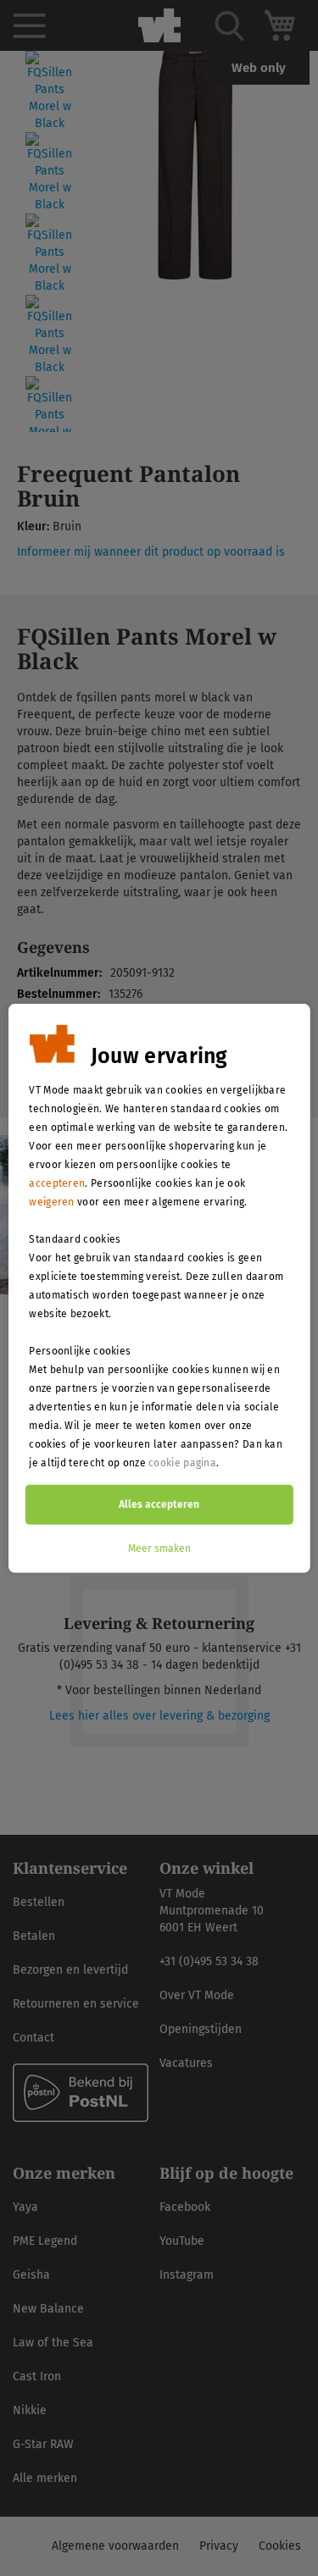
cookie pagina (182, 1462)
